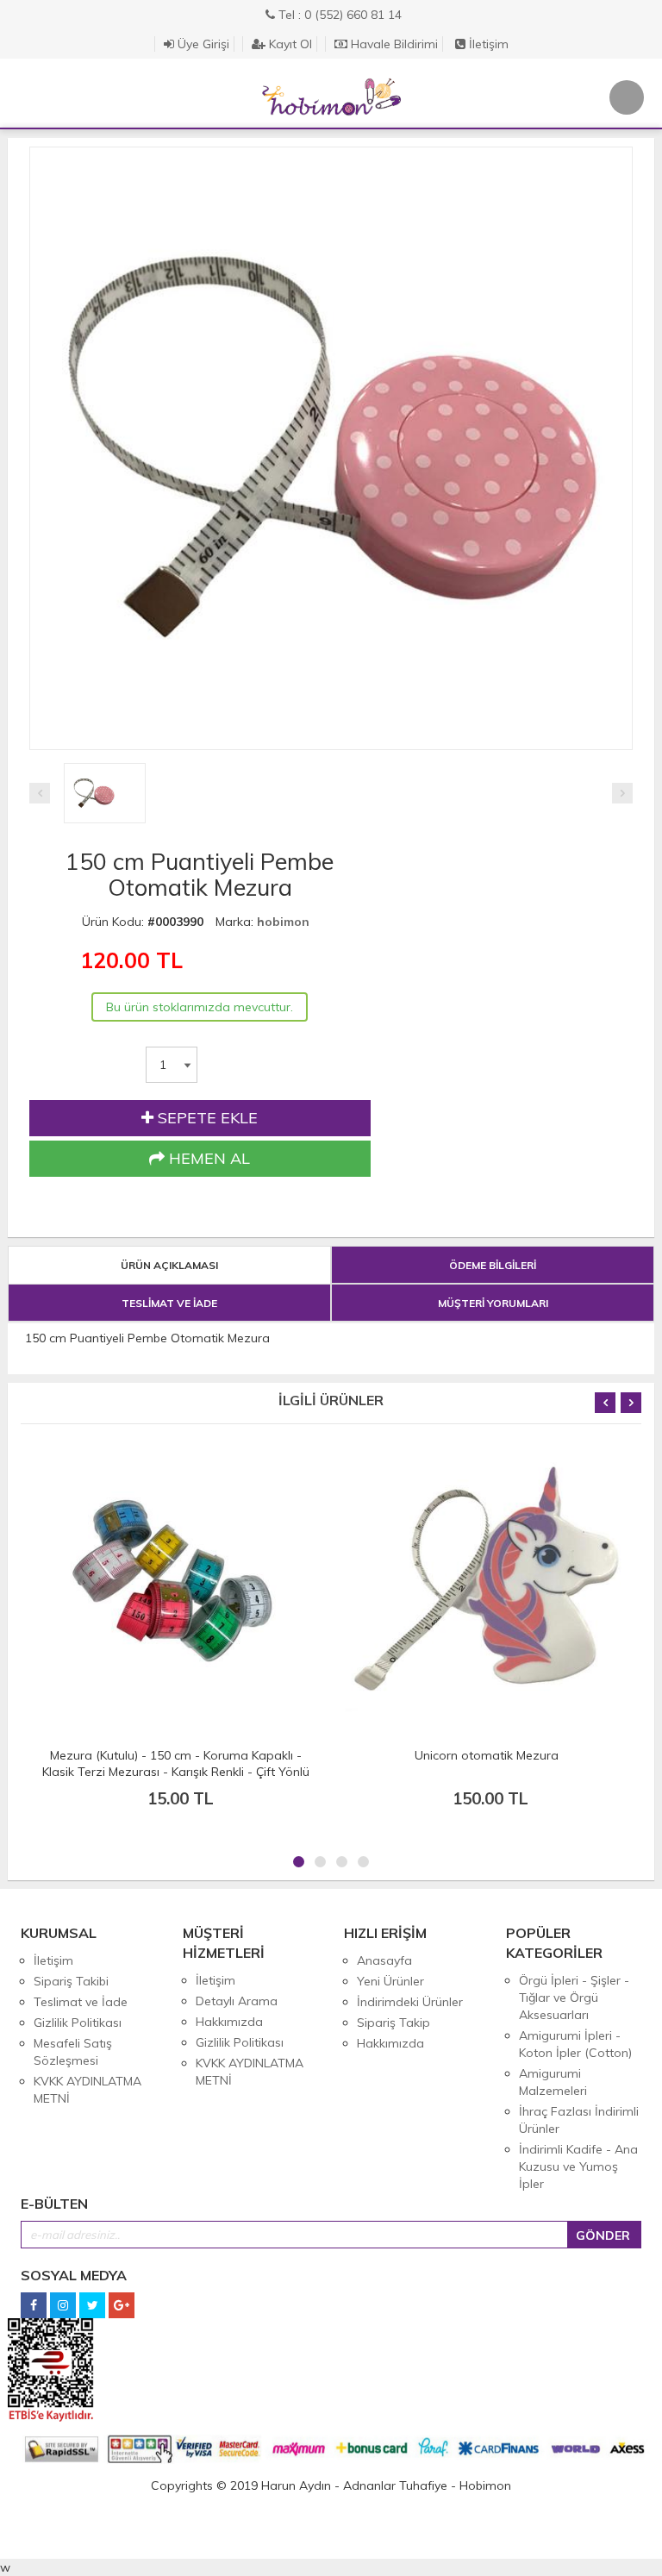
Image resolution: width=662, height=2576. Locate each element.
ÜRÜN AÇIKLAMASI (169, 1265)
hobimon (283, 922)
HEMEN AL (207, 1158)
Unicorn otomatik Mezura (176, 1755)
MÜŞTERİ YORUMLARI (493, 1303)
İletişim (487, 44)
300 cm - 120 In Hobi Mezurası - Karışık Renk (486, 1755)
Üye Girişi (202, 44)
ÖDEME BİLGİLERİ (493, 1265)
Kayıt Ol (289, 44)
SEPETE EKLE (206, 1118)
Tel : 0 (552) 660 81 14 (338, 15)
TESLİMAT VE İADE (169, 1303)
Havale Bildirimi (393, 44)
